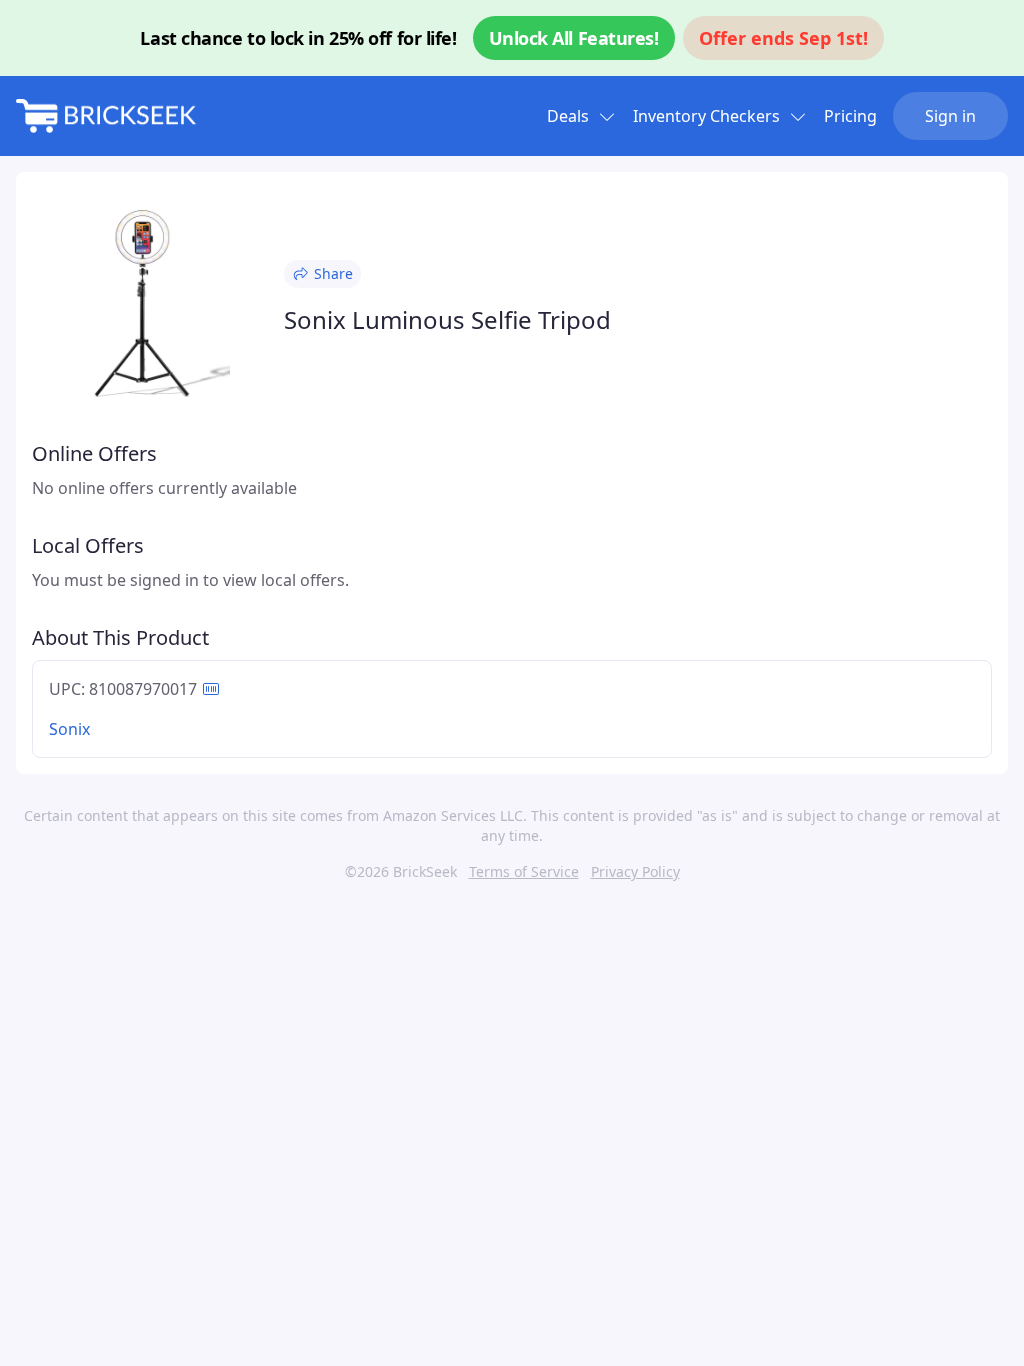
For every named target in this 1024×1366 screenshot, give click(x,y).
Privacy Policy (635, 871)
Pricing (850, 116)
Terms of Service (524, 871)
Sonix (69, 729)
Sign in (950, 116)
